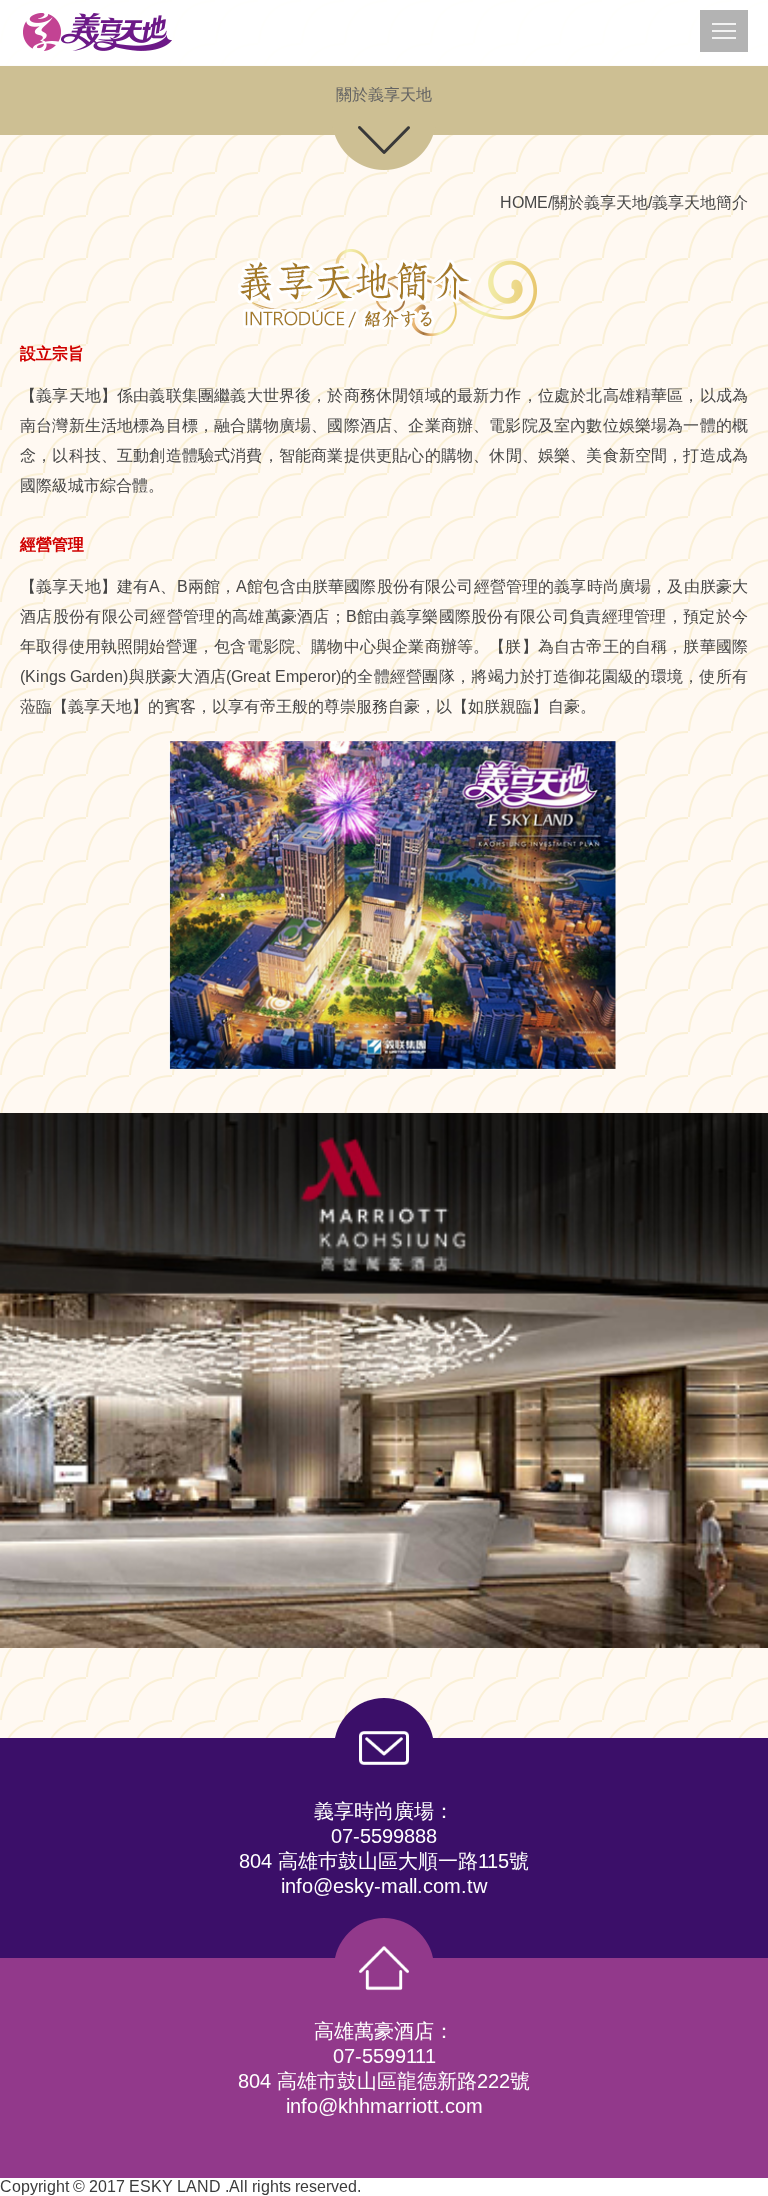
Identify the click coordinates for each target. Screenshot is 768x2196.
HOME (524, 202)
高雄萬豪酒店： (384, 2031)
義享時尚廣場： (384, 1811)
